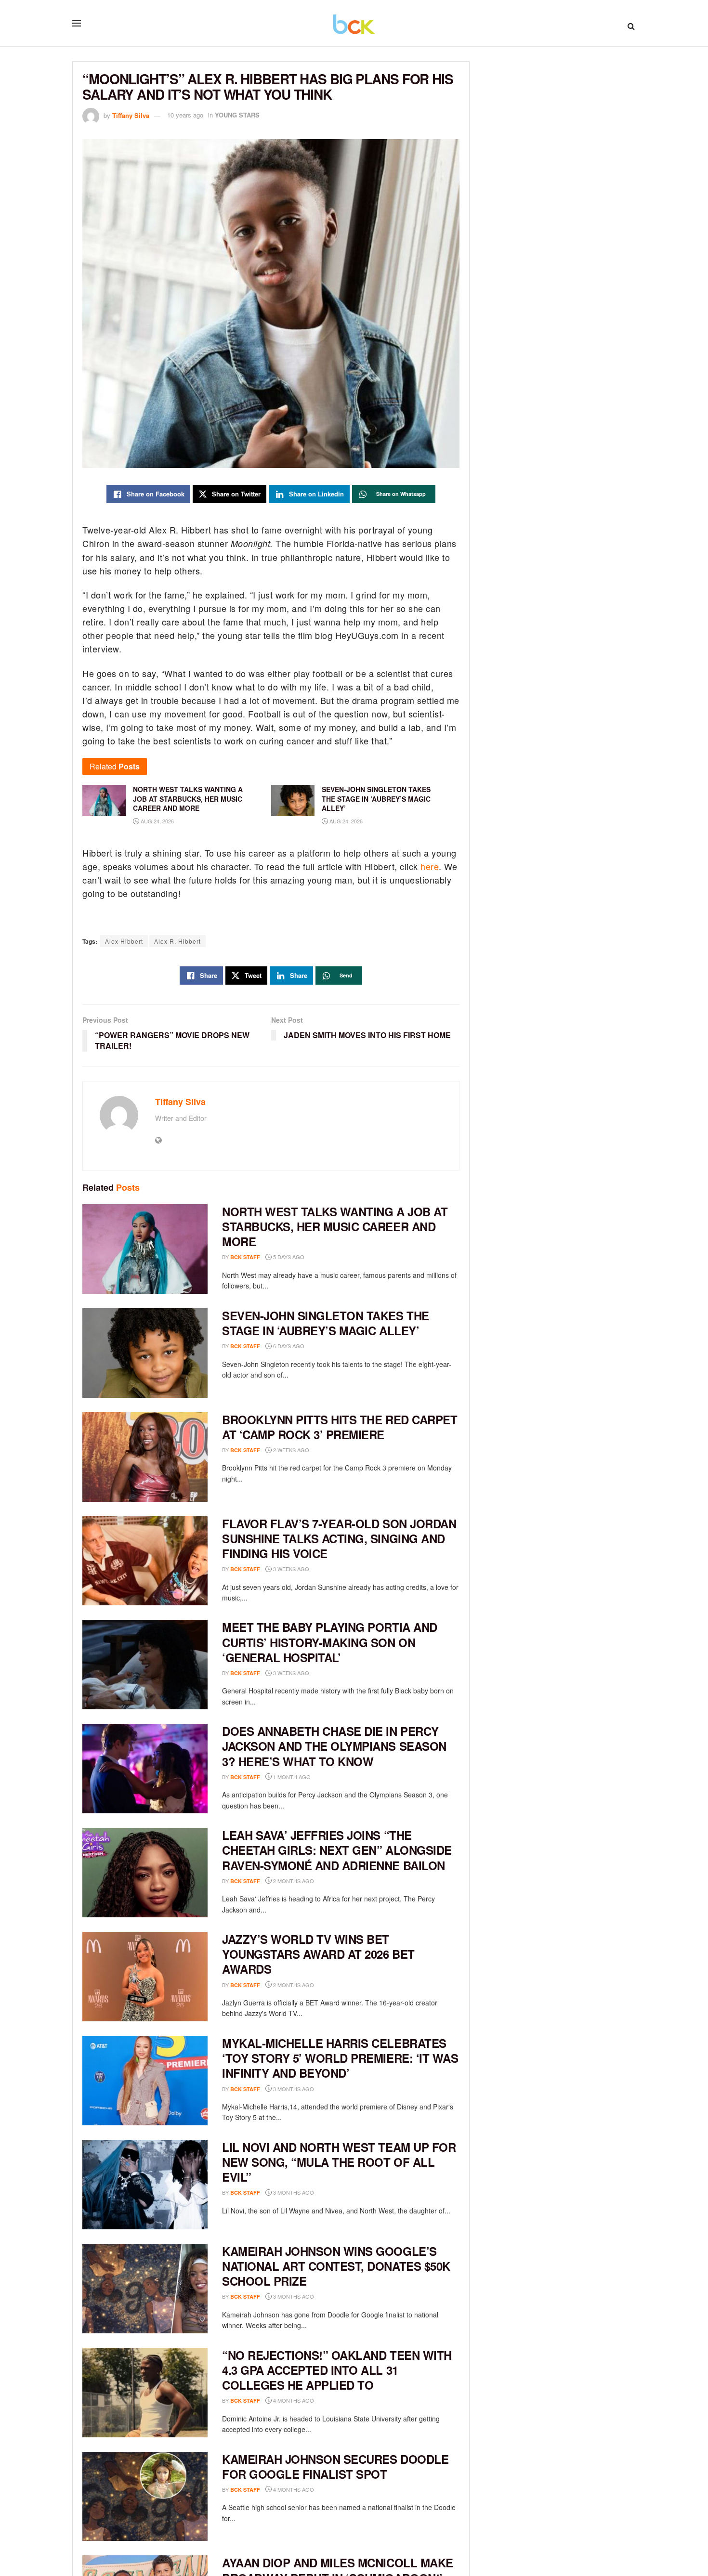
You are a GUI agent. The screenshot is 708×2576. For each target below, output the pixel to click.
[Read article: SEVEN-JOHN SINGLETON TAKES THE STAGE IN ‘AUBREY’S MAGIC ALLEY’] (145, 1353)
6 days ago (288, 1346)
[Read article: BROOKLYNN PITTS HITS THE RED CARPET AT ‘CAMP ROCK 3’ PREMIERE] (145, 1457)
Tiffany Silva (131, 115)
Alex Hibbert (124, 941)
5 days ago (288, 1257)
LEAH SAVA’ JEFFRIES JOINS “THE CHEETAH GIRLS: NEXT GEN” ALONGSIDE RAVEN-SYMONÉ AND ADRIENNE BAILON (337, 1850)
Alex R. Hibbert (177, 941)
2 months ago (293, 1881)
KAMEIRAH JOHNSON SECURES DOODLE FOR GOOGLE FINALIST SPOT (335, 2466)
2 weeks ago (290, 1450)
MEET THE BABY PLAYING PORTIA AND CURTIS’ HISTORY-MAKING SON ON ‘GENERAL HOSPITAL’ (330, 1642)
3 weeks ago (290, 1569)
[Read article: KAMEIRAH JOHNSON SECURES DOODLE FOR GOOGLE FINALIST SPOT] (145, 2497)
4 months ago (293, 2400)
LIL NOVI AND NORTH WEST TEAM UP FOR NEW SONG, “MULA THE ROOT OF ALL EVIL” (339, 2162)
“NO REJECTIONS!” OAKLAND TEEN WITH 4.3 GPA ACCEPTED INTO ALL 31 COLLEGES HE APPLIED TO (337, 2370)
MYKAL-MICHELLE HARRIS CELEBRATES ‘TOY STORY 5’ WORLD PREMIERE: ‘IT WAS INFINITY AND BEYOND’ (340, 2058)
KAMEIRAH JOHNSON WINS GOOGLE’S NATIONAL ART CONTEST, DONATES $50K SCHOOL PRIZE (336, 2266)
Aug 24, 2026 (157, 821)
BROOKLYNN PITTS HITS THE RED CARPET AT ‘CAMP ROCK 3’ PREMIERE (340, 1427)
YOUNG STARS (237, 115)
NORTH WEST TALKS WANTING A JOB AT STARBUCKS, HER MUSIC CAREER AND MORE (335, 1226)
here (430, 866)
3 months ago (293, 2089)
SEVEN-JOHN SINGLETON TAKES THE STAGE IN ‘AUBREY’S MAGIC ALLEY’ (326, 1323)
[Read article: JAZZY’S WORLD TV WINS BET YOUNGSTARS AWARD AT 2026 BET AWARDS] (145, 1977)
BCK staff (245, 1257)
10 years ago (185, 115)
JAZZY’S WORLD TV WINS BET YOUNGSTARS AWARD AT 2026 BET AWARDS (318, 1954)
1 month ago (291, 1777)
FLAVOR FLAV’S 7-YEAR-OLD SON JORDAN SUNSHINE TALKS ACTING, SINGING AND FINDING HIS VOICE (339, 1538)
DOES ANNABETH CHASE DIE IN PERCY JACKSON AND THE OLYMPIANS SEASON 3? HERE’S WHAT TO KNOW (334, 1746)
